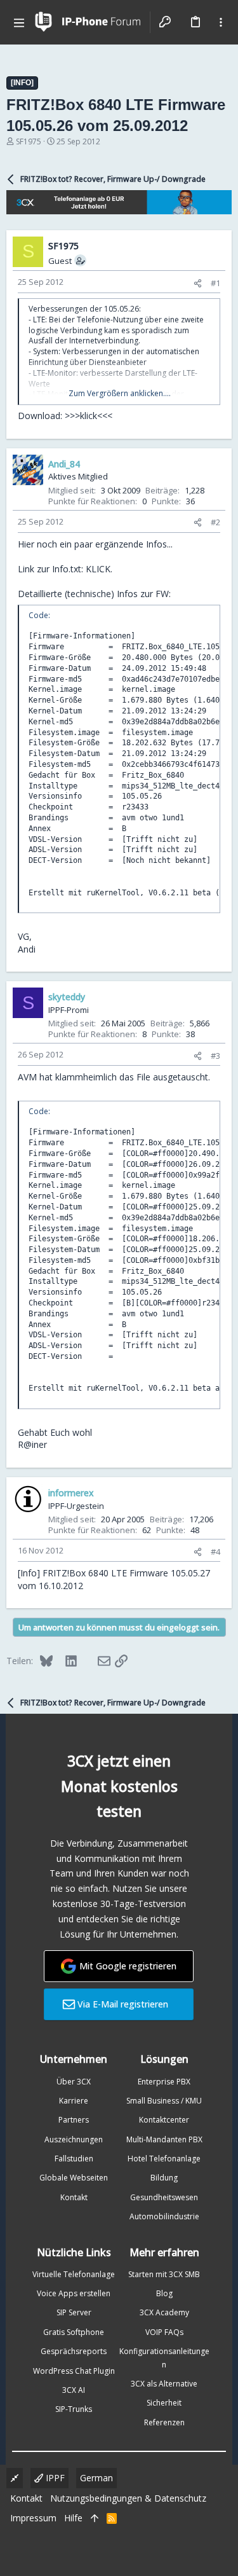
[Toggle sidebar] (221, 22)
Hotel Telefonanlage (164, 2159)
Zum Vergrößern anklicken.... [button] (120, 394)
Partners (74, 2120)
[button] (19, 22)
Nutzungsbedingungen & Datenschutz (128, 2498)
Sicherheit (164, 2403)
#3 (215, 1056)
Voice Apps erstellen (74, 2293)
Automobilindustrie (164, 2216)
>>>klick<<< (89, 416)
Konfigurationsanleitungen (164, 2358)
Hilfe (73, 2518)
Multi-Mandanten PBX (164, 2139)
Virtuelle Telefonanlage (74, 2274)
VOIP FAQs (164, 2332)
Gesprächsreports (74, 2351)
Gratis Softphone (74, 2332)
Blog (164, 2293)
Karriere (74, 2101)
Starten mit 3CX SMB (164, 2274)
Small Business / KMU (164, 2101)
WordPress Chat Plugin (74, 2371)
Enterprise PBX (164, 2082)
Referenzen (164, 2422)
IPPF (54, 2478)
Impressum (33, 2518)
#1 (215, 283)
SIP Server (74, 2312)
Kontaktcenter (164, 2120)
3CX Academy (164, 2312)
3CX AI (74, 2390)
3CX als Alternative (164, 2384)
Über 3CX (74, 2082)
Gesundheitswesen (164, 2197)
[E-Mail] (96, 1660)
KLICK (98, 569)
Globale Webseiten (74, 2178)
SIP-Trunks (74, 2409)
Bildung (164, 2178)
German (96, 2478)
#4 (215, 1552)
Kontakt (74, 2197)
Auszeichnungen (74, 2139)
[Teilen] (198, 283)
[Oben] (95, 2518)
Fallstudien (74, 2159)
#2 (215, 522)
